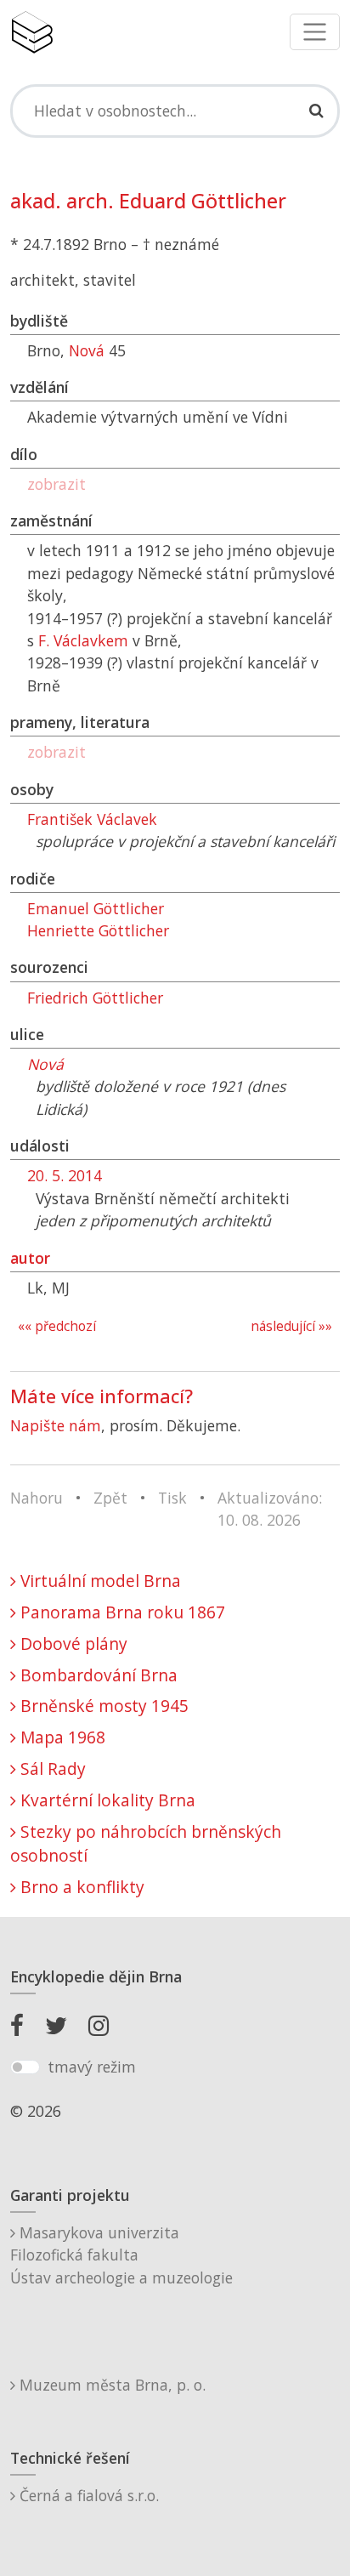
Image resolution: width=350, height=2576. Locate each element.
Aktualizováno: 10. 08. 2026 (270, 1509)
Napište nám (56, 1425)
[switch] (25, 2067)
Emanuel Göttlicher (96, 908)
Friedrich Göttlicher (95, 998)
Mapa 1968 (61, 1737)
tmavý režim (92, 2067)
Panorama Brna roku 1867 (121, 1612)
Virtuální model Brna (99, 1581)
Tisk (172, 1498)
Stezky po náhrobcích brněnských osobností (146, 1844)
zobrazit (56, 484)
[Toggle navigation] (315, 32)
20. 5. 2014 (65, 1175)
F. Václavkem (83, 640)
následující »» (291, 1326)
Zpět (110, 1498)
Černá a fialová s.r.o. (87, 2495)
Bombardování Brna (97, 1675)
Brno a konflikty (80, 1887)
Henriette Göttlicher (98, 930)
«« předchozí (57, 1326)
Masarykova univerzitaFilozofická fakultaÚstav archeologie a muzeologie (121, 2255)
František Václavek (92, 819)
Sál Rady (51, 1769)
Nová (87, 350)
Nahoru (37, 1498)
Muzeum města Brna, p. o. (110, 2385)
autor (30, 1258)
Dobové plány (72, 1643)
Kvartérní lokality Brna (106, 1800)
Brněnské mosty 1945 (102, 1706)
